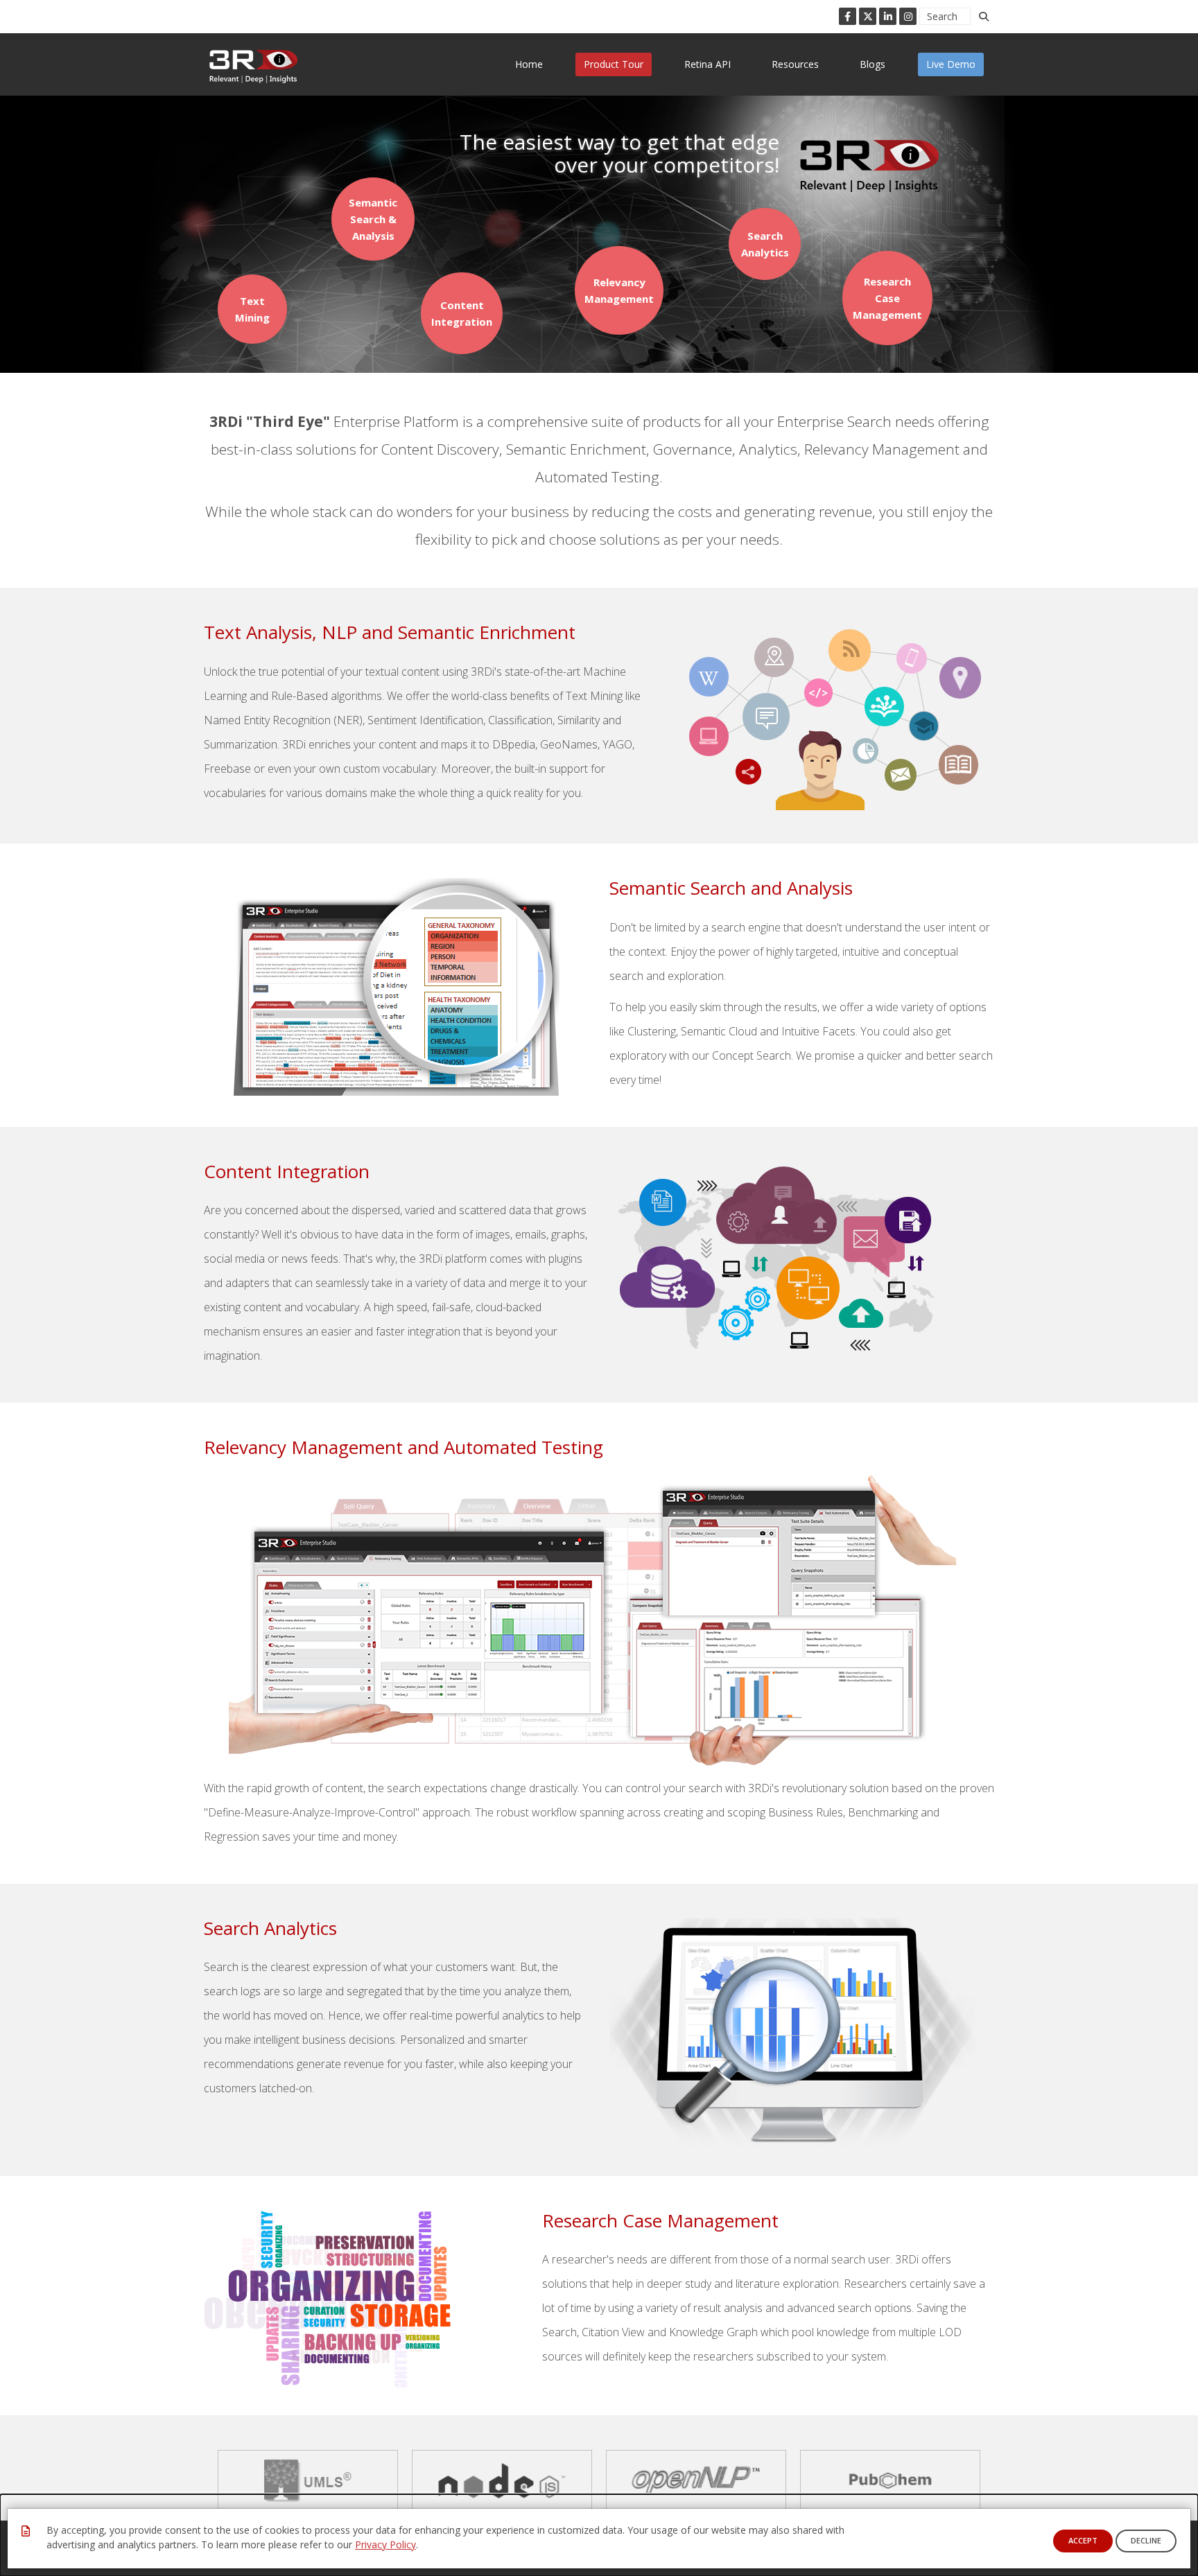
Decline (1146, 2540)
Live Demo (951, 64)
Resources (795, 64)
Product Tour (614, 64)
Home (529, 64)
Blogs (873, 64)
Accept (1083, 2540)
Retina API (707, 64)
